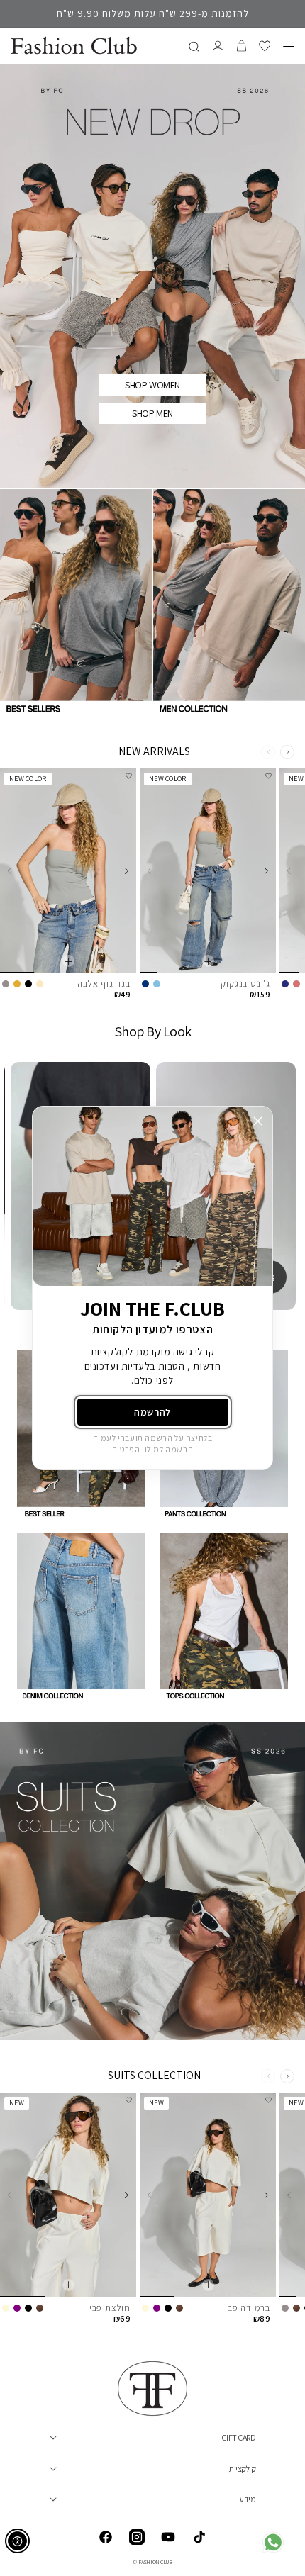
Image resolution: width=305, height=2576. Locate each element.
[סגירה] (258, 1121)
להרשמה (152, 1412)
